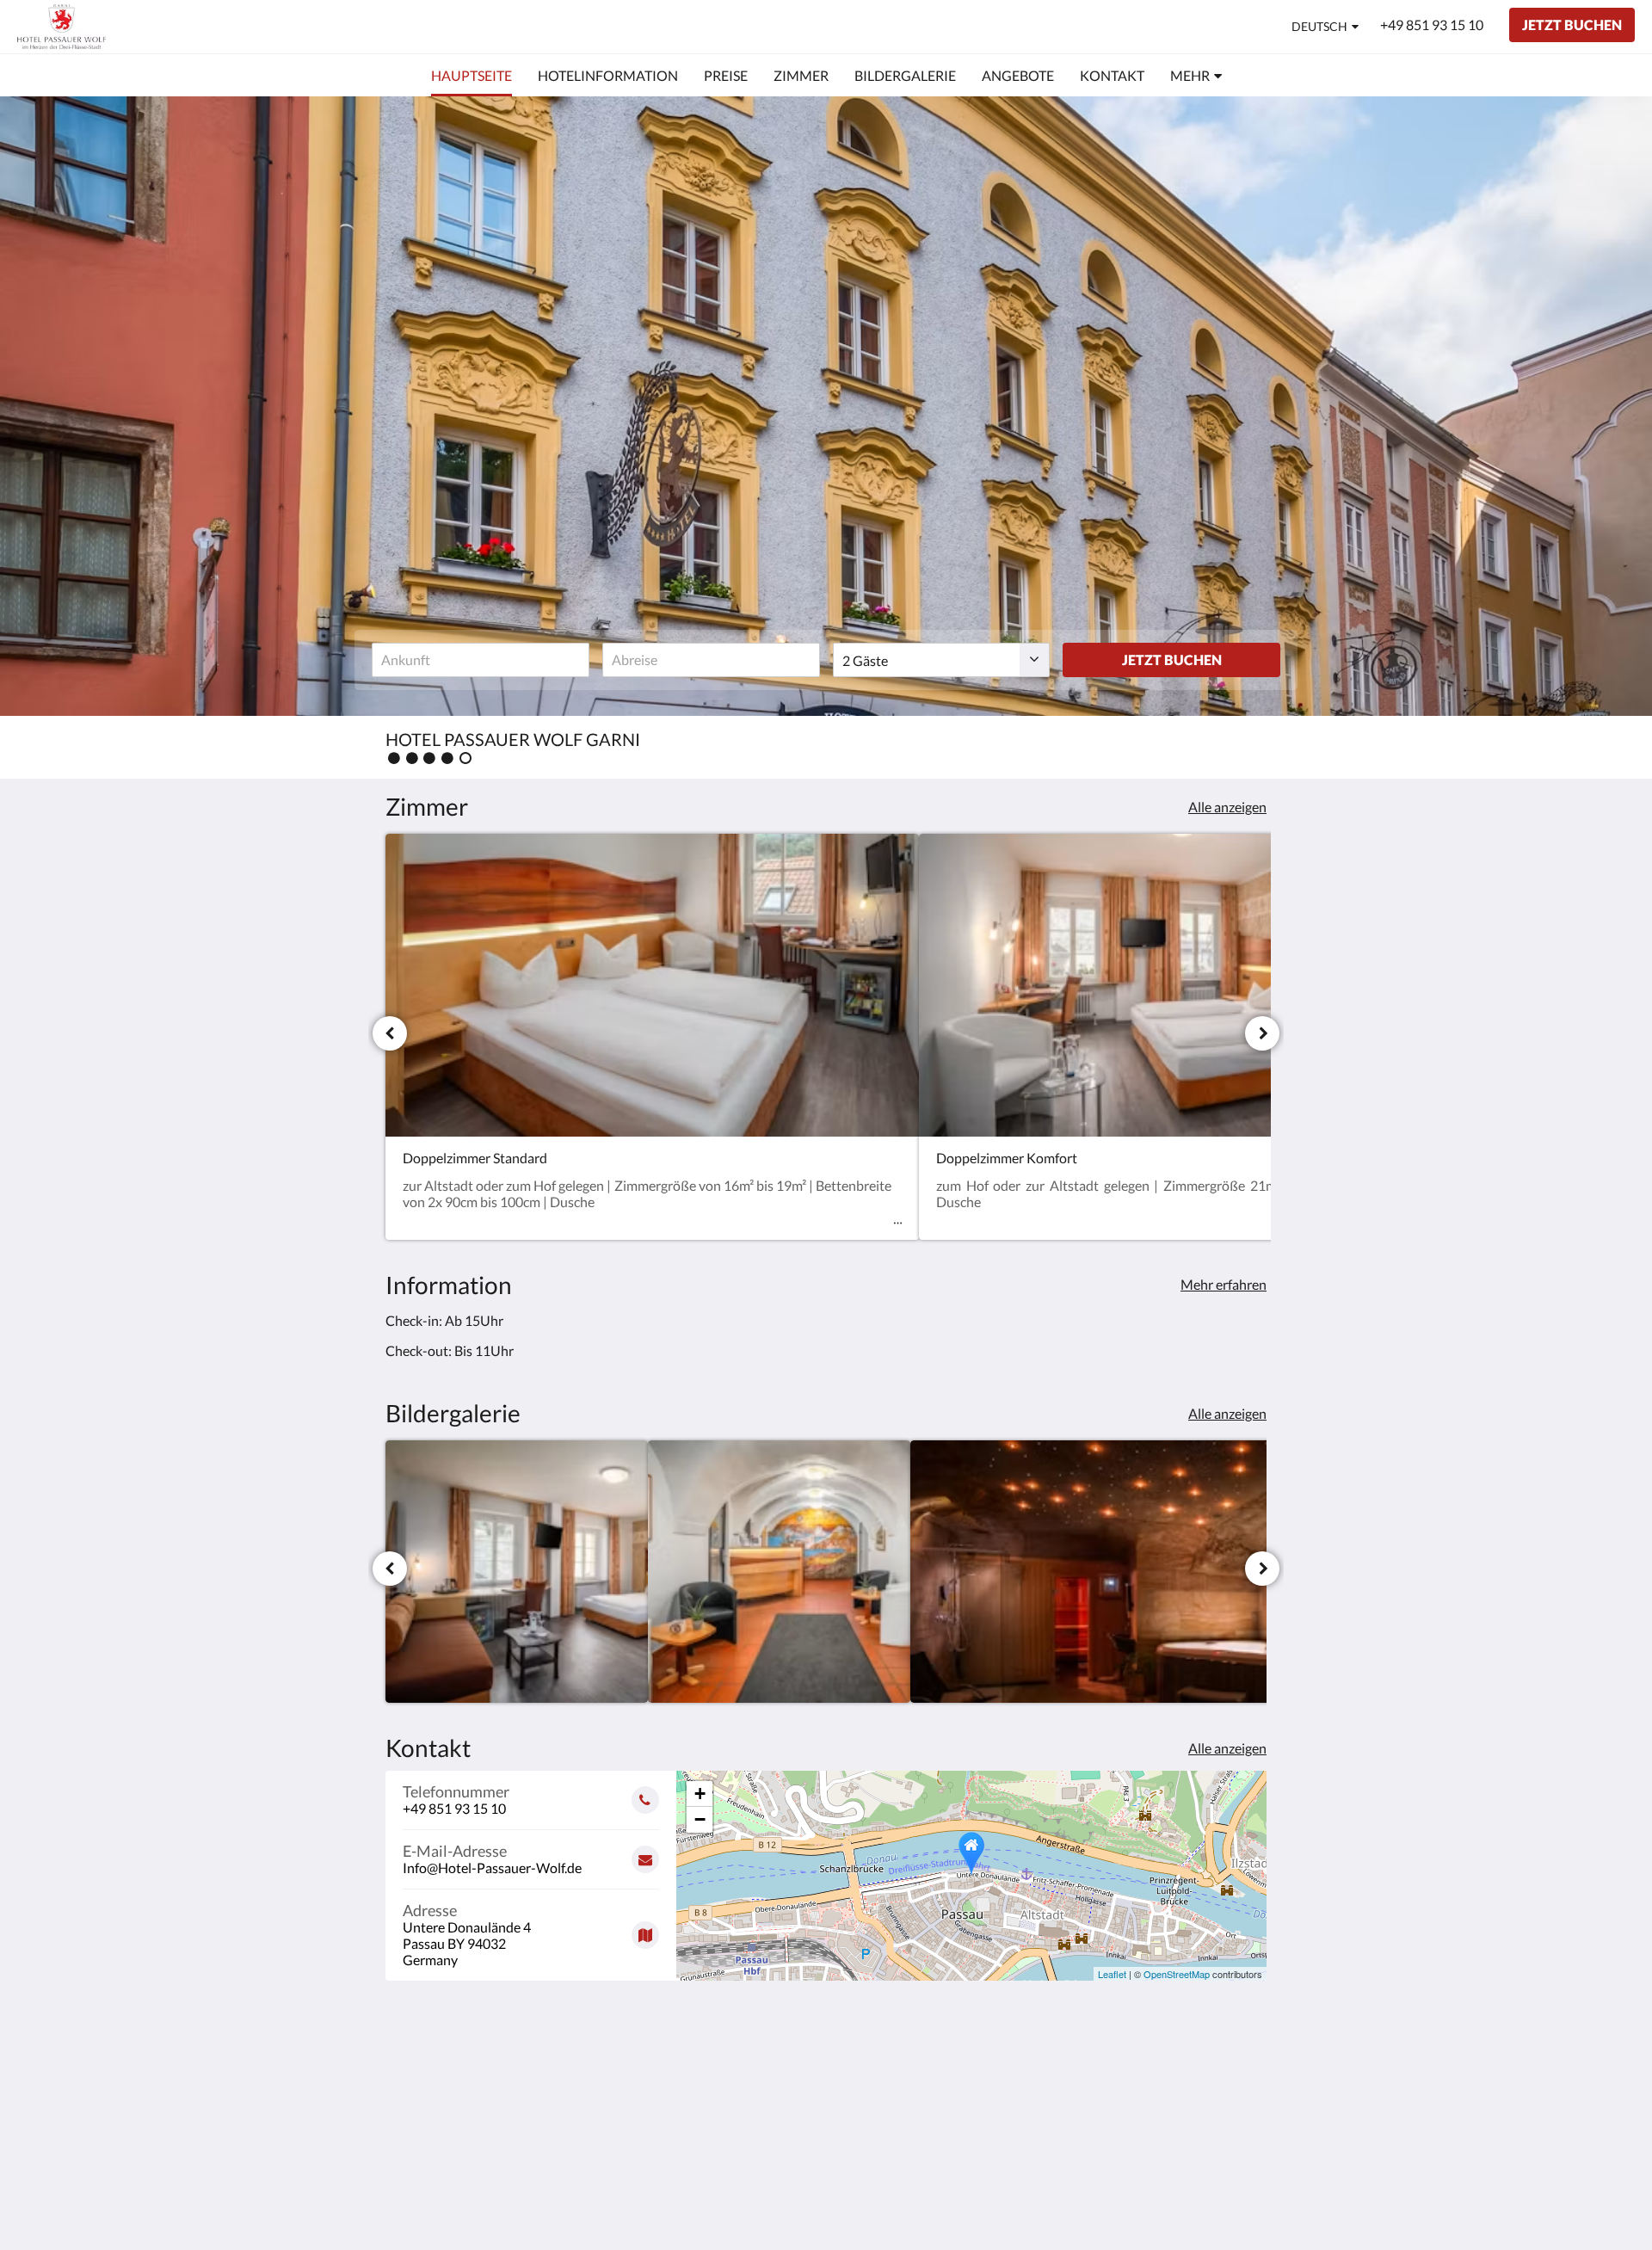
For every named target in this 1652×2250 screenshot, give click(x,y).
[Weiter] (1262, 1033)
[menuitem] (472, 76)
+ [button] (700, 1794)
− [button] (700, 1819)
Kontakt (709, 2098)
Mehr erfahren (1224, 1284)
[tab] (751, 2040)
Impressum (718, 2084)
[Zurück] (390, 1033)
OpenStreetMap (1177, 1974)
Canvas (1245, 2200)
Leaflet (1112, 1974)
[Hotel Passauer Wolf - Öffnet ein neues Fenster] (1249, 2079)
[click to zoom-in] (517, 1572)
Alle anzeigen (1227, 807)
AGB (699, 2069)
